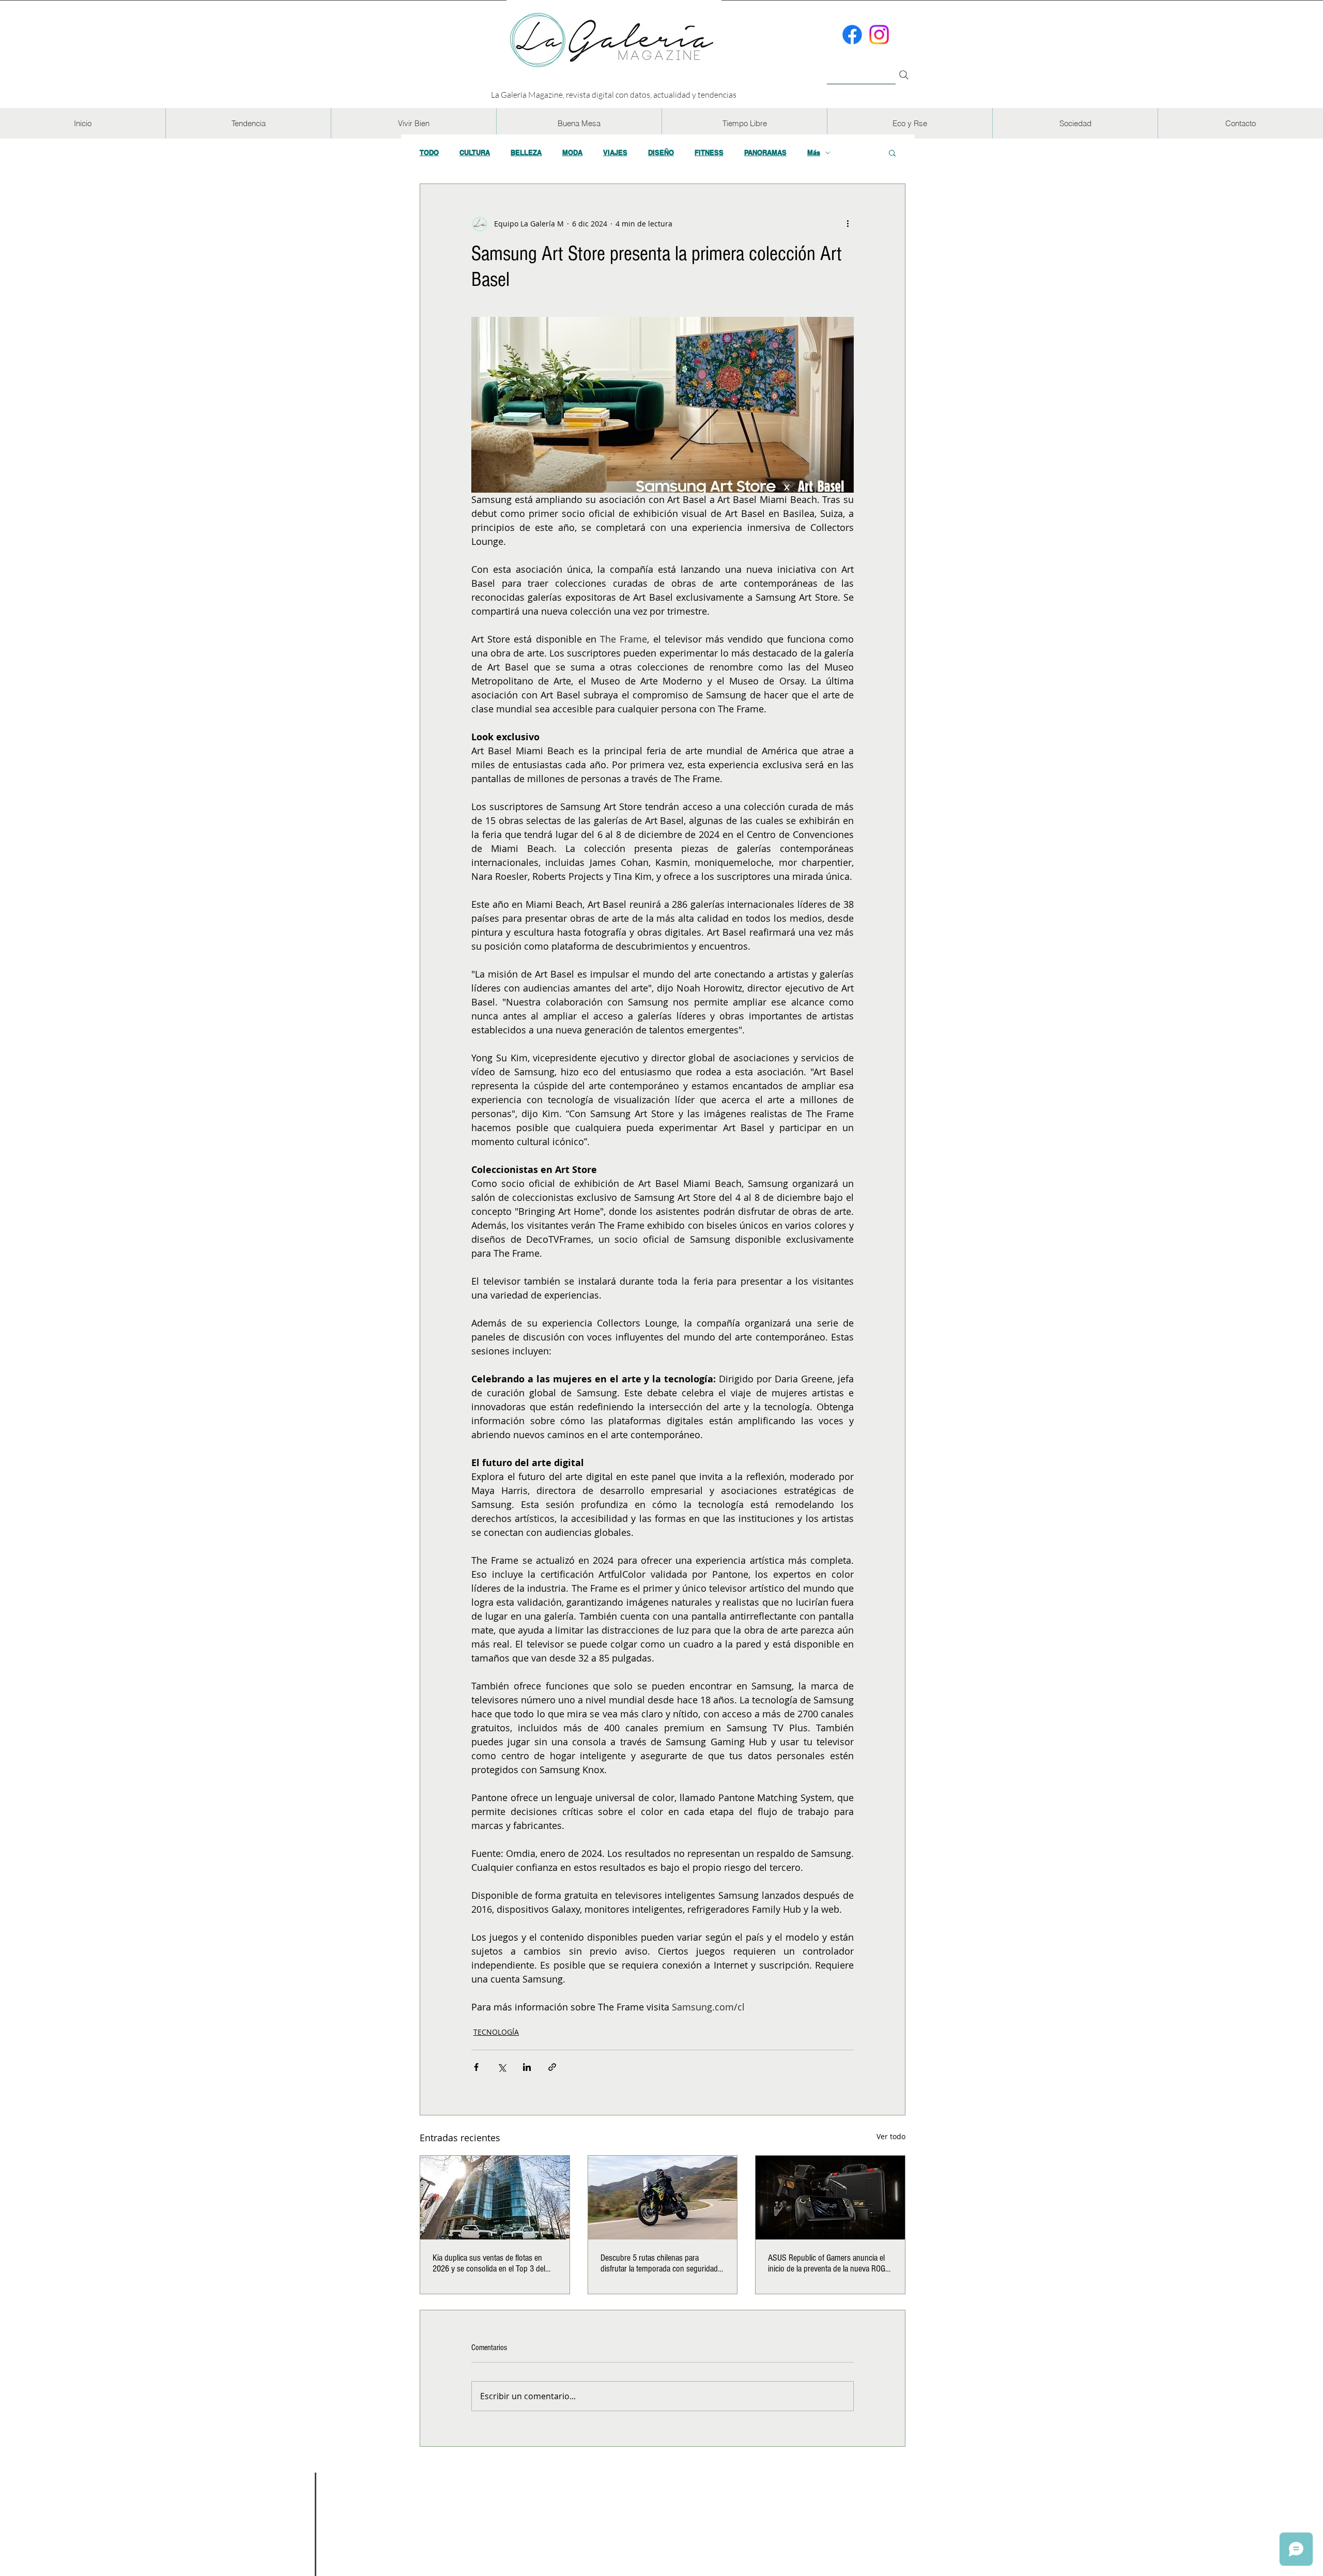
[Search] (904, 75)
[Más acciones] (848, 223)
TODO (429, 153)
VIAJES (615, 153)
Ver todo (891, 2136)
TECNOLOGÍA (496, 2032)
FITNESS (709, 153)
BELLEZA (526, 153)
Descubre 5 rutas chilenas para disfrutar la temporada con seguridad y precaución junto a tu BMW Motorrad (662, 2263)
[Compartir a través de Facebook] (476, 2067)
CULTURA (475, 153)
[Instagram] (879, 35)
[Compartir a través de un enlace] (552, 2067)
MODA (572, 153)
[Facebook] (852, 35)
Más (814, 153)
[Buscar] (861, 69)
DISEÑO (661, 153)
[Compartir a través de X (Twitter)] (502, 2067)
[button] (248, 123)
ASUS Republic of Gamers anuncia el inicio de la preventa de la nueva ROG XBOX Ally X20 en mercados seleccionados (827, 2263)
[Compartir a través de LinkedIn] (527, 2067)
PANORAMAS (765, 153)
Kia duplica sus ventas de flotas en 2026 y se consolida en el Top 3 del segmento (489, 2263)
